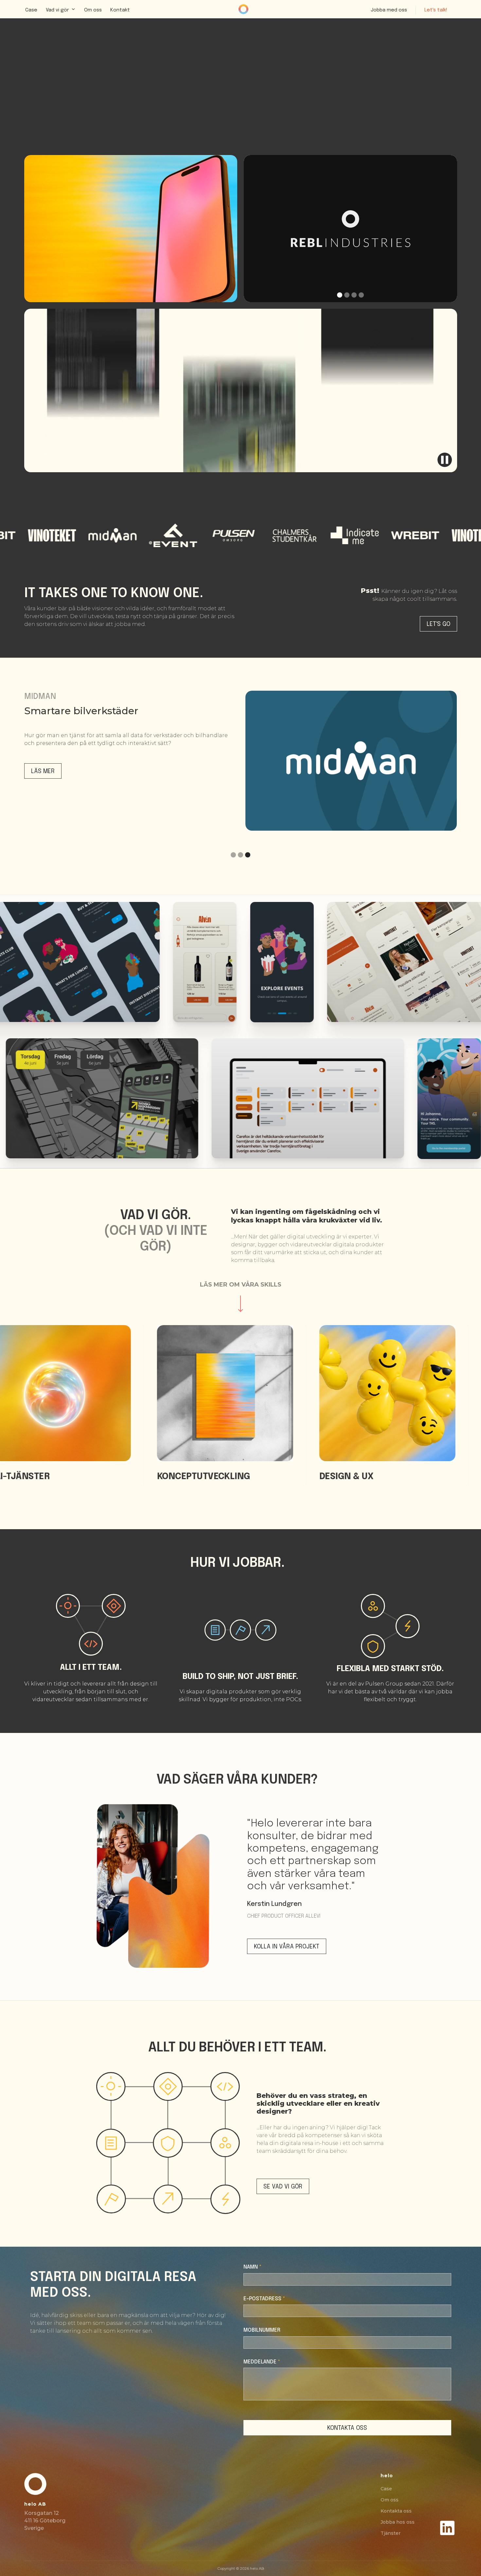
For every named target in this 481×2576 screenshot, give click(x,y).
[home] (245, 9)
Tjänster (391, 2533)
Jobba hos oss (398, 2522)
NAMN (252, 2267)
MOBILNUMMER (262, 2330)
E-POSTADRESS (264, 2299)
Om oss (93, 10)
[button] (61, 9)
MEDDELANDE (262, 2362)
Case (31, 10)
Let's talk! (436, 10)
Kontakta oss (396, 2511)
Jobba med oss (389, 10)
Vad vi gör (57, 10)
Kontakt (120, 10)
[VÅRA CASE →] (131, 229)
